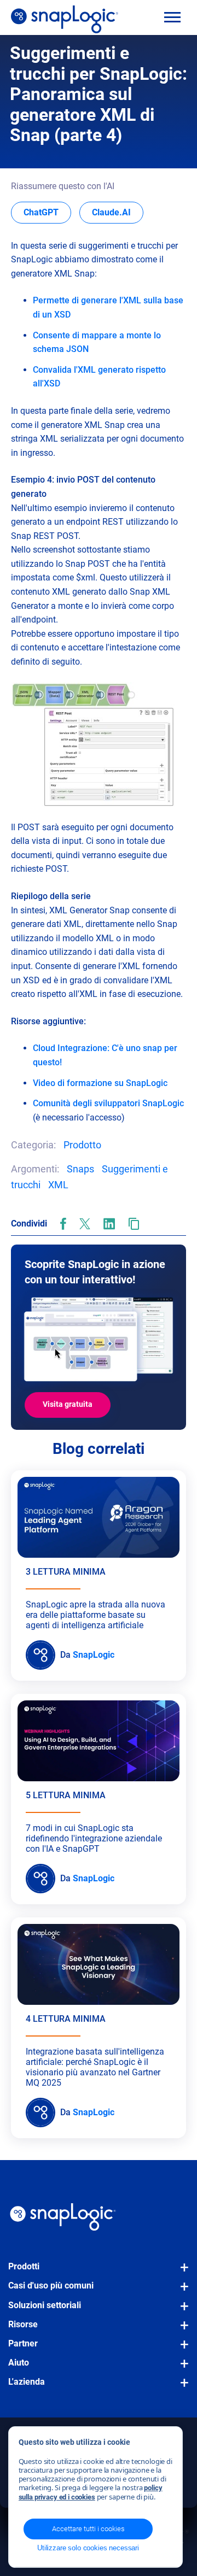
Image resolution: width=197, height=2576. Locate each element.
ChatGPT (47, 212)
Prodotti (24, 2266)
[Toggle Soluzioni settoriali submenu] (181, 2311)
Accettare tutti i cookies (88, 2529)
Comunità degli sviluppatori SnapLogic (108, 1103)
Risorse (23, 2324)
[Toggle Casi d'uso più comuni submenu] (181, 2292)
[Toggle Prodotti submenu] (181, 2273)
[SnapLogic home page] (63, 2217)
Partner (23, 2343)
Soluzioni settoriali (45, 2305)
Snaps (80, 1169)
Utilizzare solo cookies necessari (88, 2548)
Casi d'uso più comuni (51, 2285)
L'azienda (27, 2382)
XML (58, 1185)
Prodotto (82, 1145)
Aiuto (19, 2363)
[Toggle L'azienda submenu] (181, 2388)
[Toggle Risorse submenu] (181, 2331)
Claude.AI (118, 212)
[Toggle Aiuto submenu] (181, 2369)
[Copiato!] (134, 1224)
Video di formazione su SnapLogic (100, 1083)
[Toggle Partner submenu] (181, 2350)
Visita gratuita (68, 1404)
